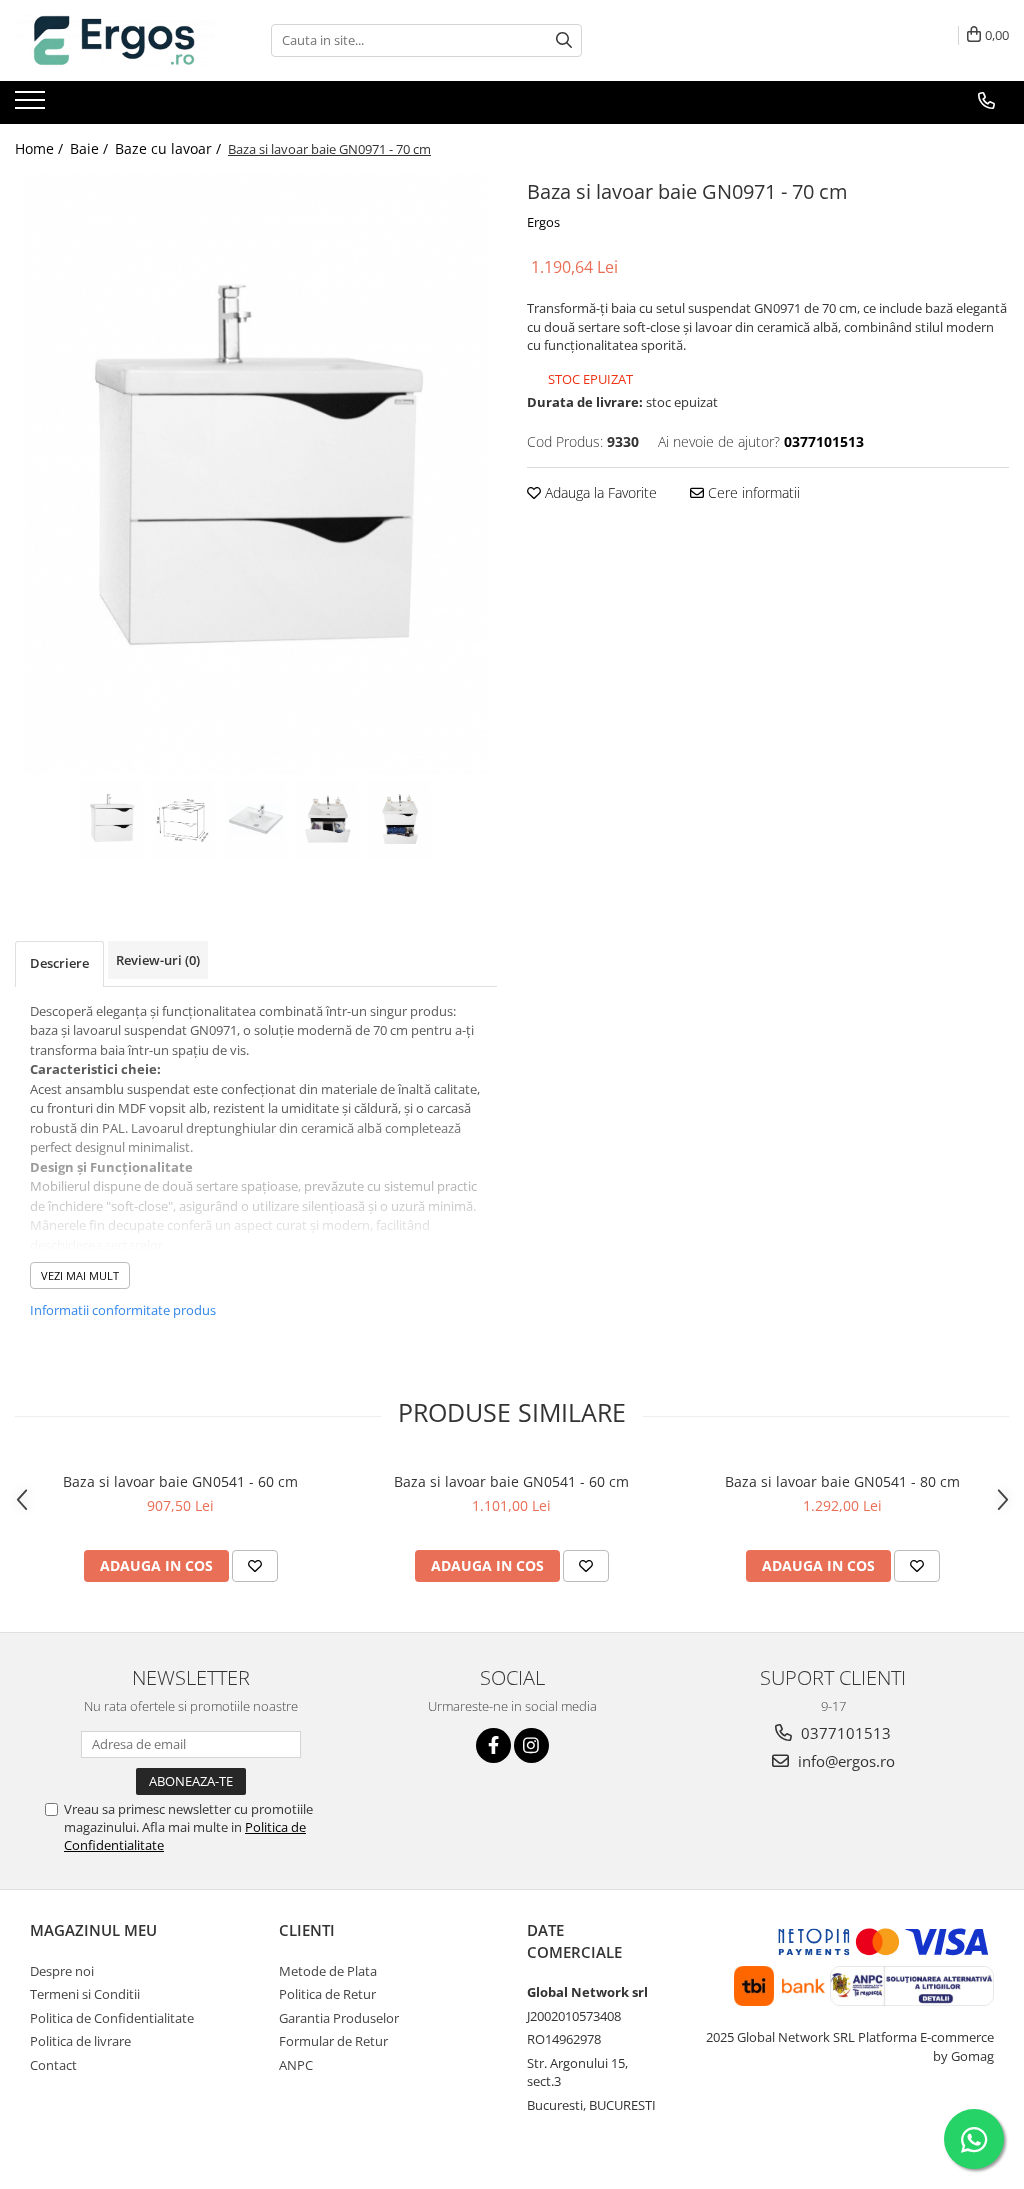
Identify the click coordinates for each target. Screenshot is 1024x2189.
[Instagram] (531, 1745)
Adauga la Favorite (599, 492)
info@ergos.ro (844, 1761)
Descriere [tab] (59, 963)
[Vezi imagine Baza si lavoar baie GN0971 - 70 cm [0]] (112, 819)
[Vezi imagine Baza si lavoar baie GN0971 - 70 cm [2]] (256, 819)
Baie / (91, 148)
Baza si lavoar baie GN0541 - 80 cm (842, 1481)
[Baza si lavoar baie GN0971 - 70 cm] (256, 474)
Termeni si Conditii (85, 1994)
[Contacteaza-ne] (986, 101)
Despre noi (62, 1971)
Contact (53, 2065)
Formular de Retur (333, 2041)
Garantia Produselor (339, 2018)
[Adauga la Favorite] (255, 1566)
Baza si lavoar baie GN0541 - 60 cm (180, 1481)
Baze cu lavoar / (170, 148)
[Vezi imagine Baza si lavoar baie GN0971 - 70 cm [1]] (184, 819)
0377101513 (844, 1733)
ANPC (296, 2065)
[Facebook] (493, 1745)
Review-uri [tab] (158, 960)
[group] (256, 474)
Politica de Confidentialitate (112, 2018)
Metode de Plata (328, 1971)
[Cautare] (564, 40)
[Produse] (32, 106)
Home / (41, 148)
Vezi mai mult (80, 1275)
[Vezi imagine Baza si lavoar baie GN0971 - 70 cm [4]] (400, 819)
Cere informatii (752, 492)
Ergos (543, 222)
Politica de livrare (80, 2041)
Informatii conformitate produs (123, 1310)
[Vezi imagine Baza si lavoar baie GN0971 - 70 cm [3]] (328, 819)
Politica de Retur (327, 1994)
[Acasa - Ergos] (115, 40)
